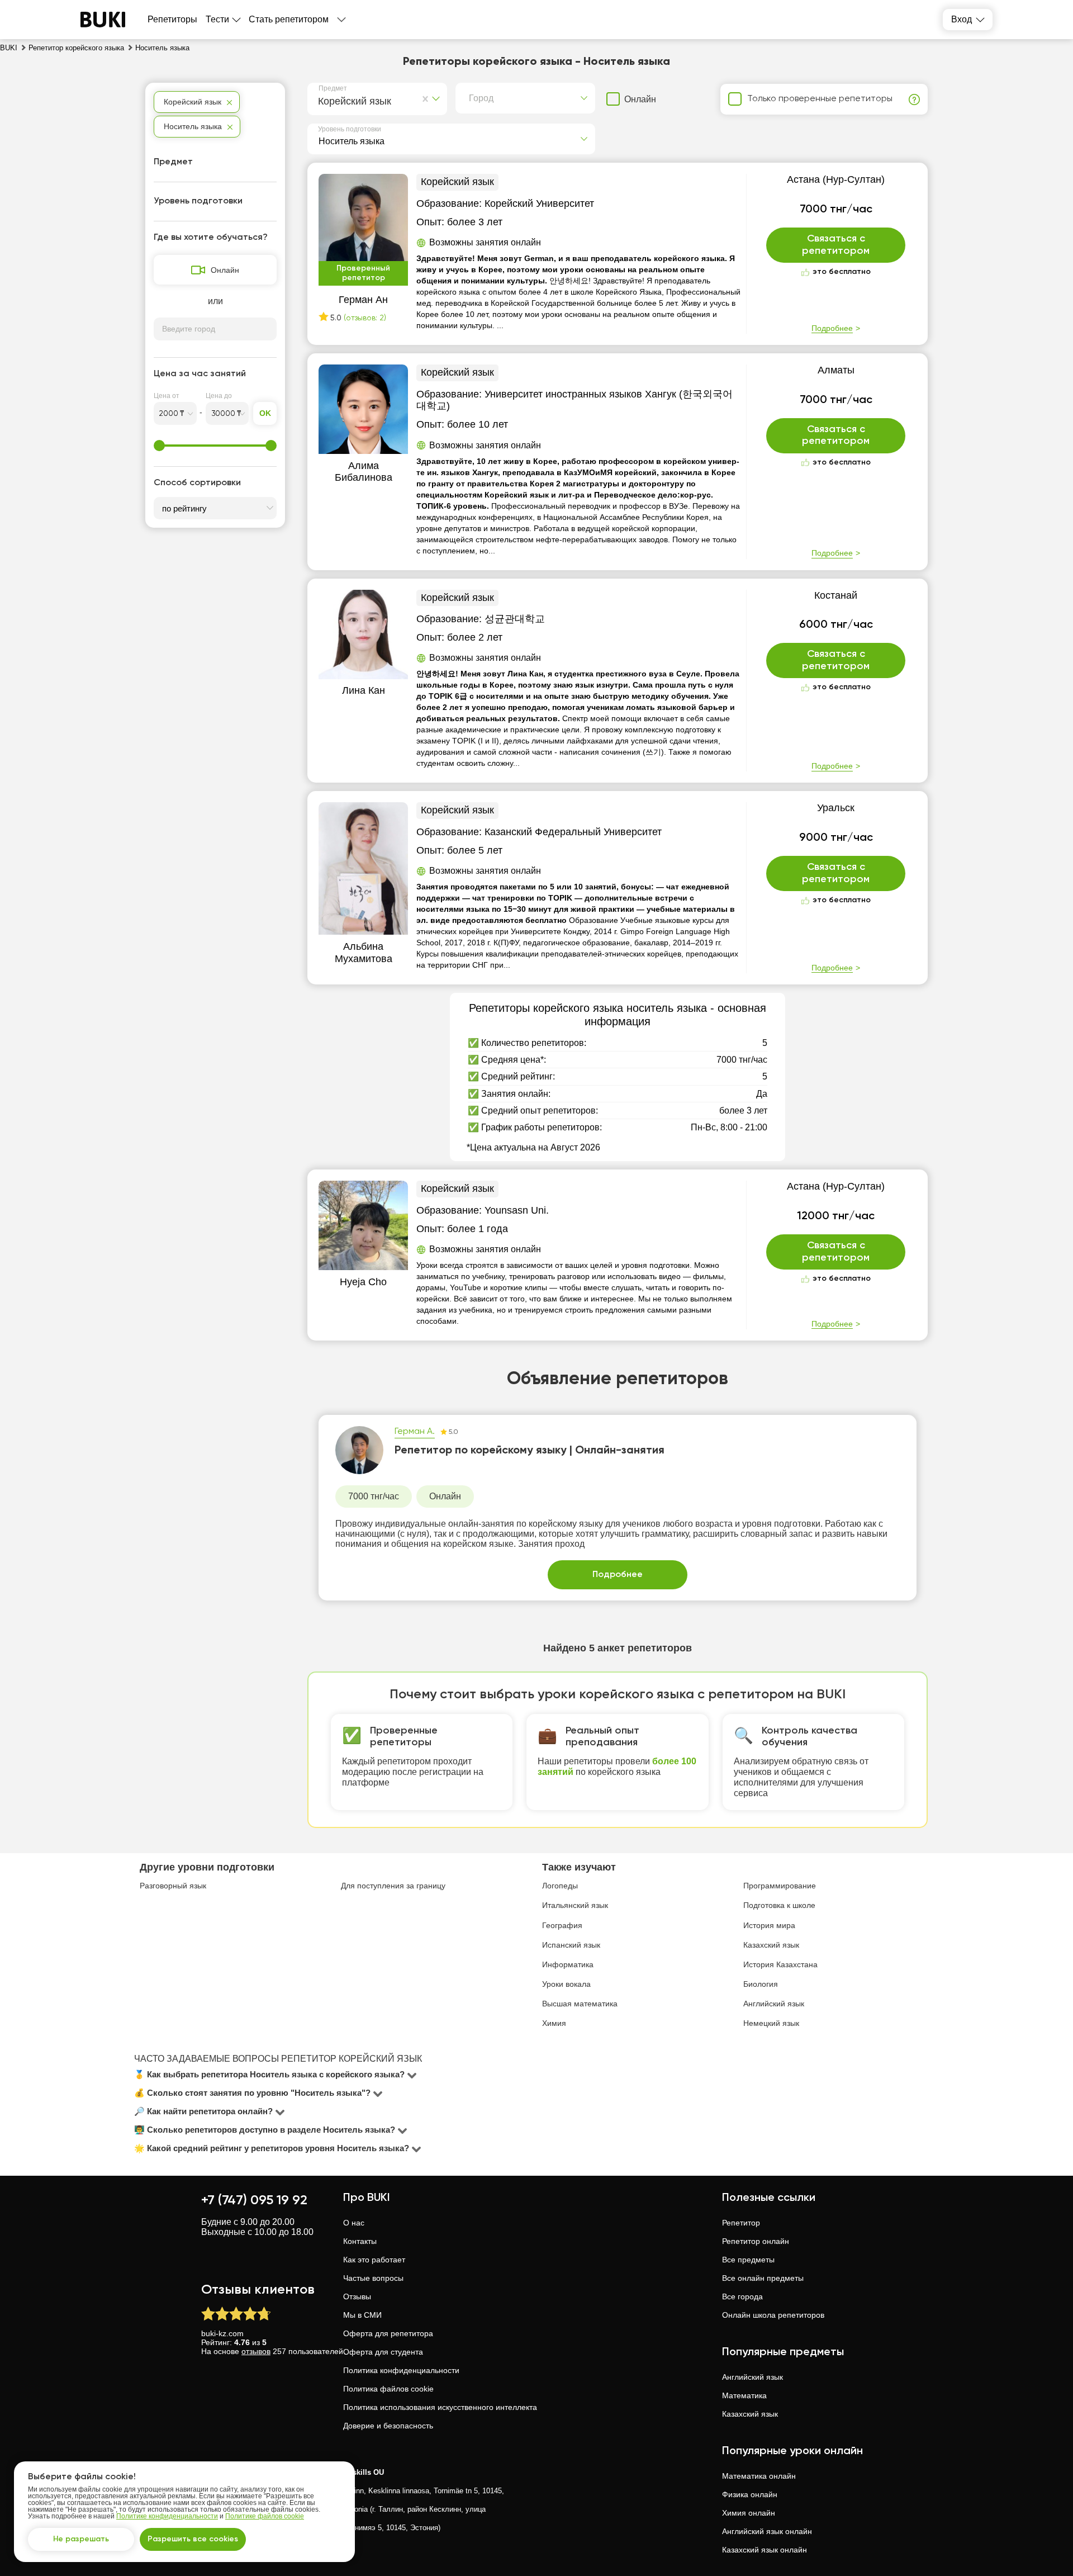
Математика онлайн (759, 2476)
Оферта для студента (383, 2352)
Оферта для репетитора (388, 2333)
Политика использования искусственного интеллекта (440, 2407)
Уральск (836, 808)
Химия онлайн (749, 2513)
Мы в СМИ (362, 2315)
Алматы (836, 370)
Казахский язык (750, 2414)
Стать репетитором (289, 19)
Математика (744, 2395)
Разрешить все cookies (193, 2539)
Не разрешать (81, 2539)
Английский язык (752, 2377)
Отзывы (357, 2296)
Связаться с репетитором (836, 245)
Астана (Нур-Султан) (836, 179)
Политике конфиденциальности (167, 2516)
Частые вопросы (373, 2278)
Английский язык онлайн (767, 2531)
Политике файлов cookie (265, 2516)
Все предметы (748, 2260)
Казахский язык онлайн (765, 2550)
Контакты (360, 2241)
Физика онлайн (750, 2494)
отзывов (256, 2351)
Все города (742, 2296)
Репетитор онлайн (756, 2241)
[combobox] (321, 100)
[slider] (159, 446)
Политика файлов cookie (388, 2389)
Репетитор (741, 2223)
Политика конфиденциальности (401, 2370)
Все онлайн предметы (763, 2278)
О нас (354, 2223)
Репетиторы (172, 19)
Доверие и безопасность (388, 2426)
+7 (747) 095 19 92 (254, 2200)
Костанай (836, 595)
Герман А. (415, 1432)
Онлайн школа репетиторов (773, 2315)
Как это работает (374, 2260)
